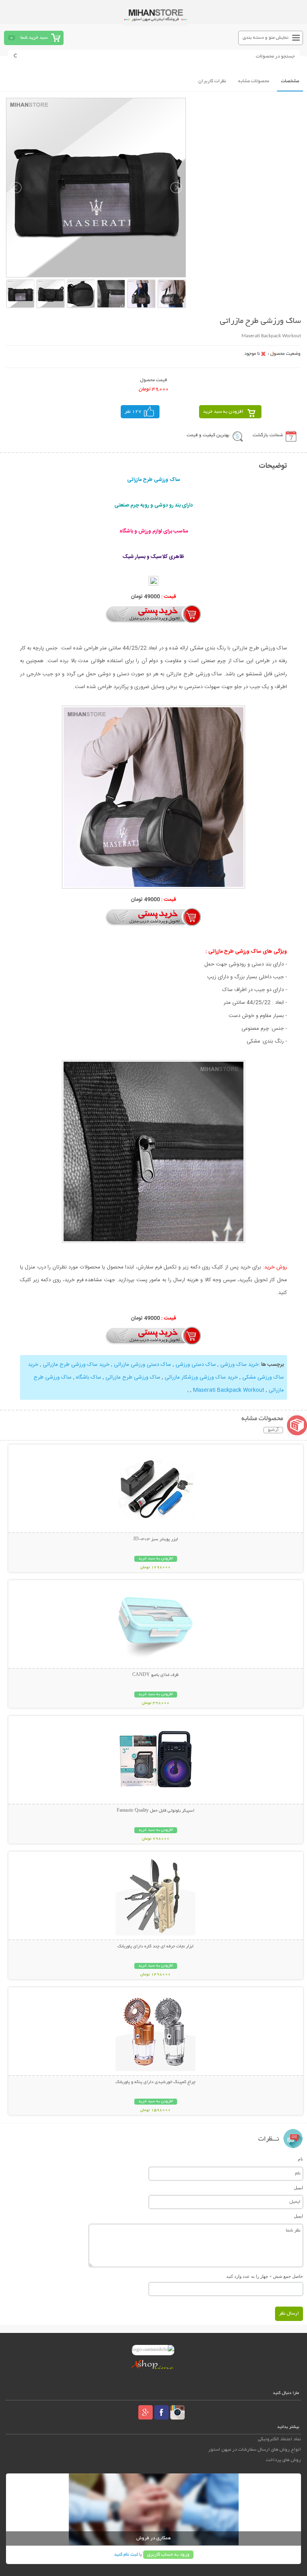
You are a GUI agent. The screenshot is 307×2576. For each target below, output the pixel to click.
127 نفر (133, 412)
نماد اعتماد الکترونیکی (279, 2439)
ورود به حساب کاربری (168, 2555)
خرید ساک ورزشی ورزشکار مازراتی (201, 1377)
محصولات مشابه (254, 81)
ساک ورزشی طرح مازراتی (133, 1377)
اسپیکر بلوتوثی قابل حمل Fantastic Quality (155, 1811)
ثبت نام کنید (126, 2555)
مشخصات (290, 81)
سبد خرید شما (34, 38)
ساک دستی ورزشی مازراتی (143, 1365)
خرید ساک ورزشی (239, 1365)
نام (300, 2159)
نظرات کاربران (212, 81)
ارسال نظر (289, 2314)
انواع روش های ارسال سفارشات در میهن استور (254, 2450)
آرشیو (273, 1430)
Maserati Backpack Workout (229, 1390)
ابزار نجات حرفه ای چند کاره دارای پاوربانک (155, 1947)
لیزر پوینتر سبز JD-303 (155, 1539)
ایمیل (298, 2188)
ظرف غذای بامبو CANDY (155, 1675)
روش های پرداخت (283, 2460)
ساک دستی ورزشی (196, 1365)
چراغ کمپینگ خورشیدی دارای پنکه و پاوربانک (155, 2082)
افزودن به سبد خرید (223, 412)
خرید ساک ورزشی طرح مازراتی (76, 1365)
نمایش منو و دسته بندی (266, 38)
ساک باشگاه (89, 1377)
